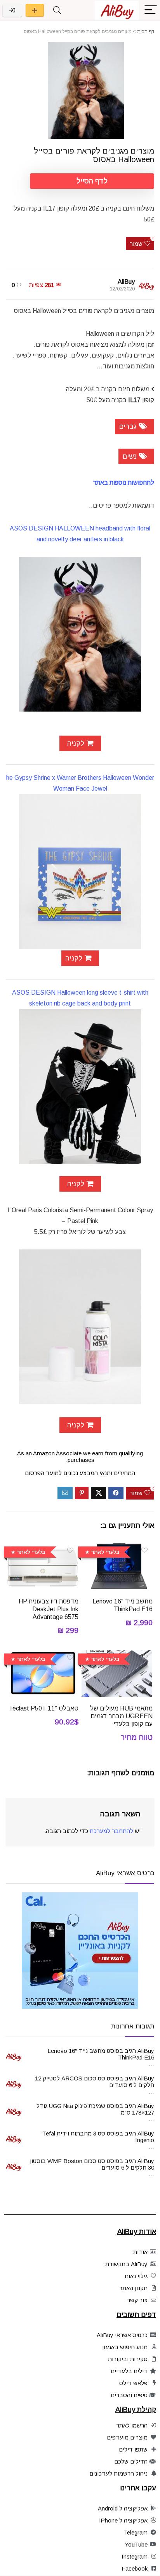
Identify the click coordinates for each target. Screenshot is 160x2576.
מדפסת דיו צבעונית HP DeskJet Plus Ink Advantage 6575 (49, 1609)
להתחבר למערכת (111, 1831)
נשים (130, 456)
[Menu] (151, 10)
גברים (129, 427)
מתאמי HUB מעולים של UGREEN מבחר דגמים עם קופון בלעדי (121, 1716)
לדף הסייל (92, 181)
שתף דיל (35, 10)
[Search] (57, 10)
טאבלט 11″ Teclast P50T (44, 1708)
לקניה (75, 743)
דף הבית (146, 31)
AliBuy (126, 282)
